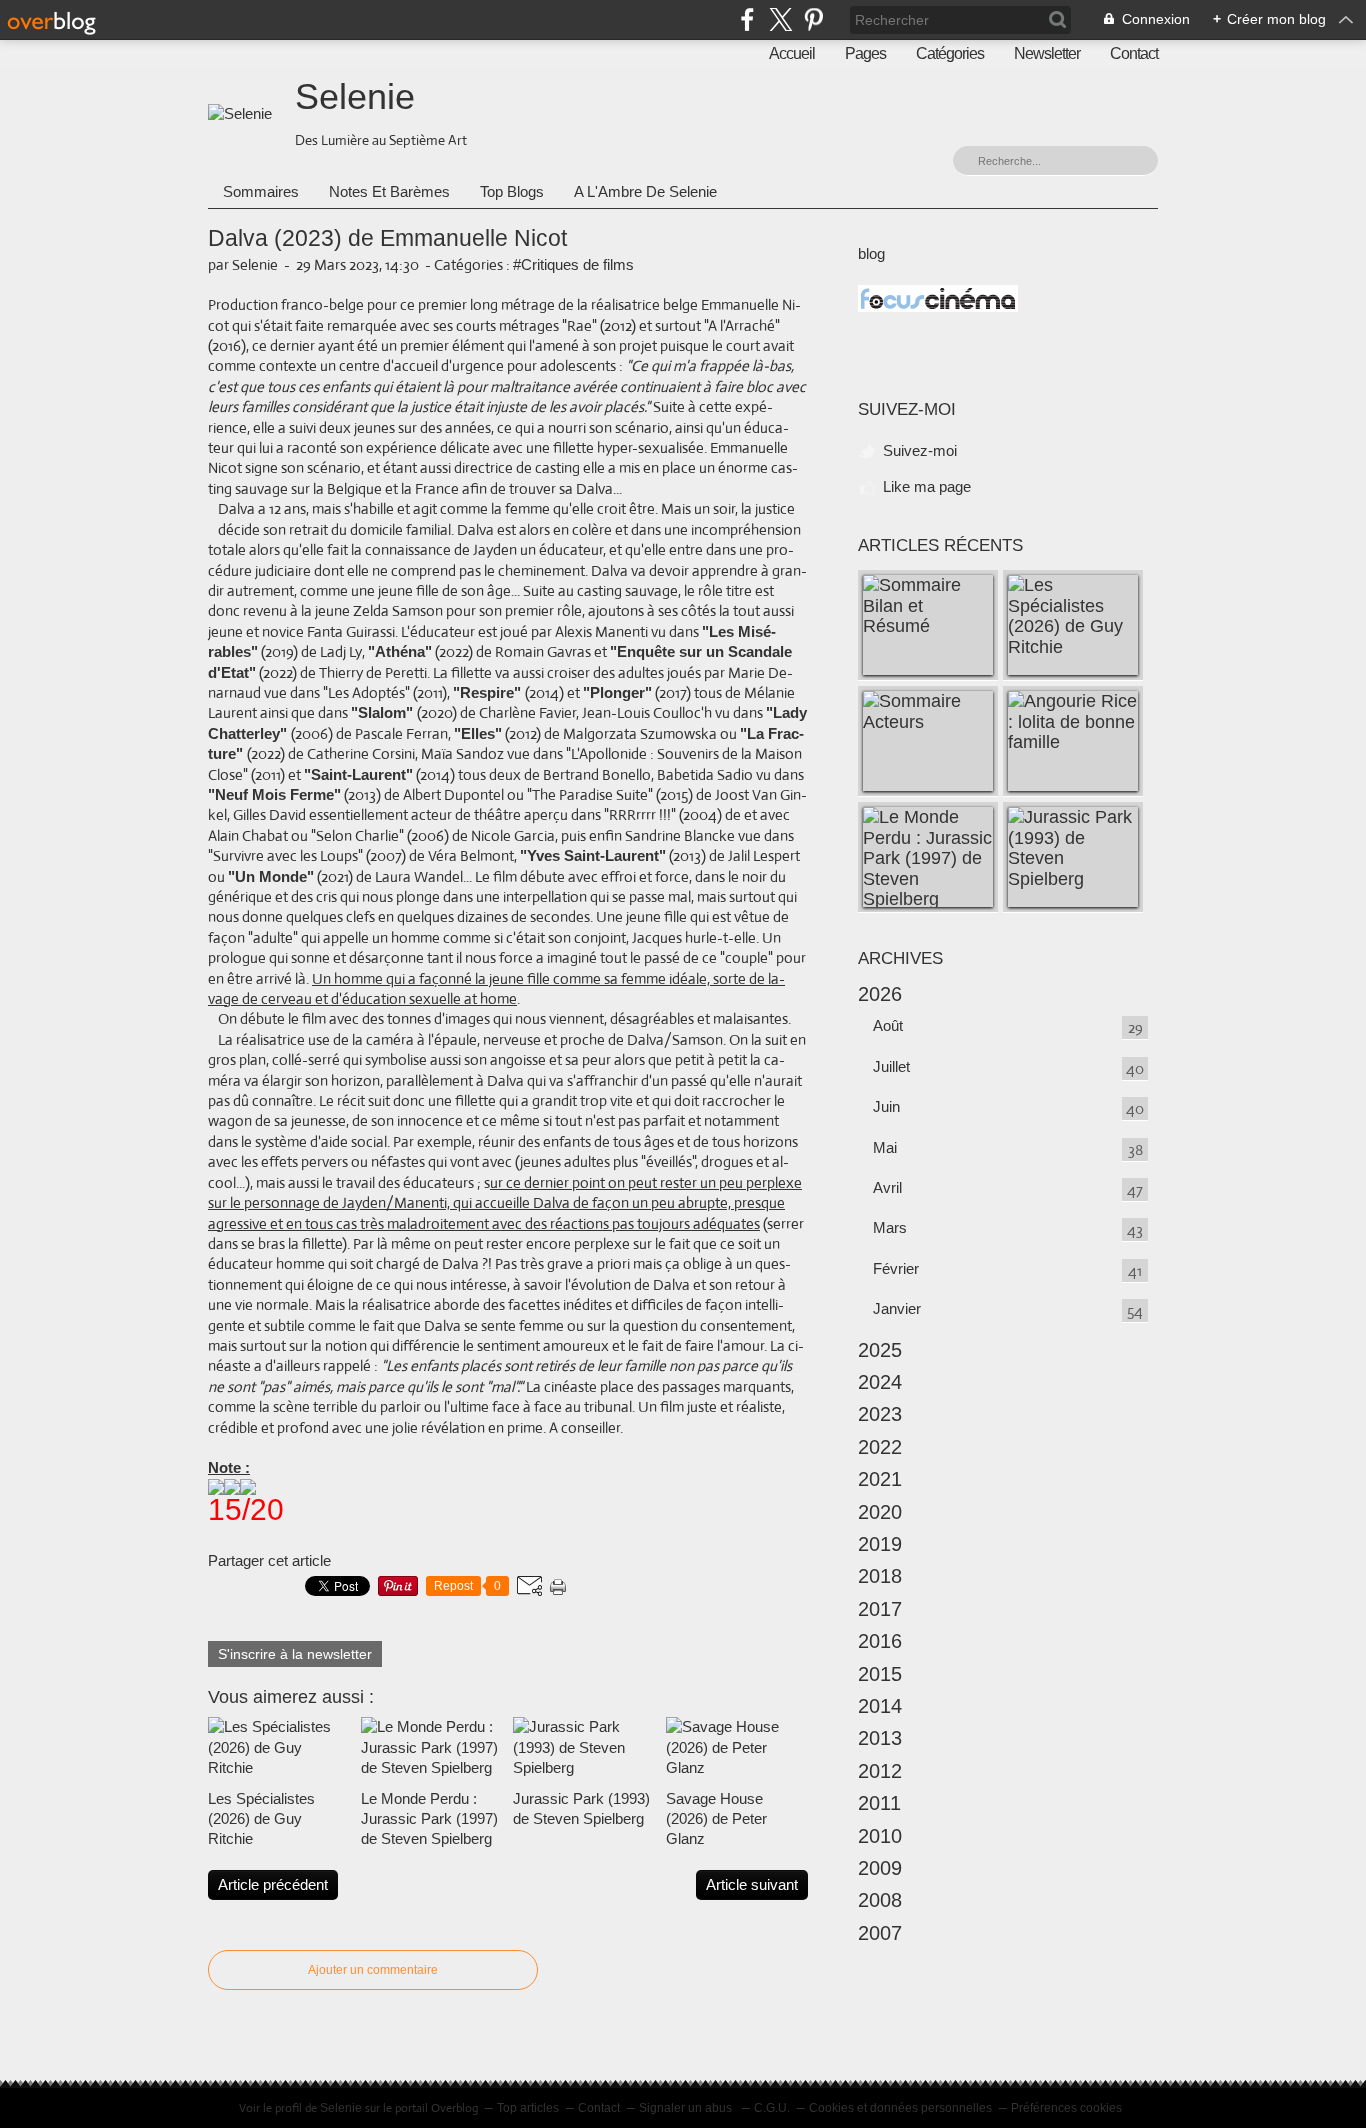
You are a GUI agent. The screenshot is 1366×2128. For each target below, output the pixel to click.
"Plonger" (617, 692)
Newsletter (1047, 53)
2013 (880, 1738)
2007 (880, 1933)
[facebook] (747, 19)
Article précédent (273, 1884)
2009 (880, 1868)
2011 (879, 1803)
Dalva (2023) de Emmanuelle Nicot (387, 238)
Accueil (792, 53)
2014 (880, 1706)
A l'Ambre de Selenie (645, 191)
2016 (880, 1641)
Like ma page (927, 486)
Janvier (897, 1308)
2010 (880, 1836)
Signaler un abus (687, 2108)
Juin (886, 1106)
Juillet (891, 1066)
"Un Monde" (271, 876)
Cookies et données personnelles (900, 2108)
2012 (880, 1771)
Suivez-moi (920, 450)
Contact (1134, 53)
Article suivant (752, 1884)
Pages (865, 53)
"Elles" (478, 733)
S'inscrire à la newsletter (295, 1654)
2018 (880, 1576)
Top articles (528, 2108)
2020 (880, 1512)
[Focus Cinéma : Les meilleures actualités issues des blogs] (938, 306)
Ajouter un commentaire (373, 1970)
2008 (880, 1900)
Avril (887, 1187)
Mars (890, 1227)
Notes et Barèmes (389, 191)
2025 (880, 1350)
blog (871, 253)
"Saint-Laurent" (358, 774)
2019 (880, 1544)
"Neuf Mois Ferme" (274, 794)
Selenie (355, 96)
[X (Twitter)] (780, 19)
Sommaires (261, 191)
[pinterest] (813, 19)
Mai (885, 1147)
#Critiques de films (573, 264)
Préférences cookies (1066, 2108)
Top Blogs (512, 191)
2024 (880, 1382)
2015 (880, 1674)
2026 (880, 994)
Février (896, 1268)
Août (888, 1025)
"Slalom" (384, 712)
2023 (880, 1414)
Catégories (950, 53)
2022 (880, 1447)
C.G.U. (772, 2108)
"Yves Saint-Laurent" (593, 855)
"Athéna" (400, 651)
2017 (880, 1609)
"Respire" (489, 692)
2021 (880, 1479)
